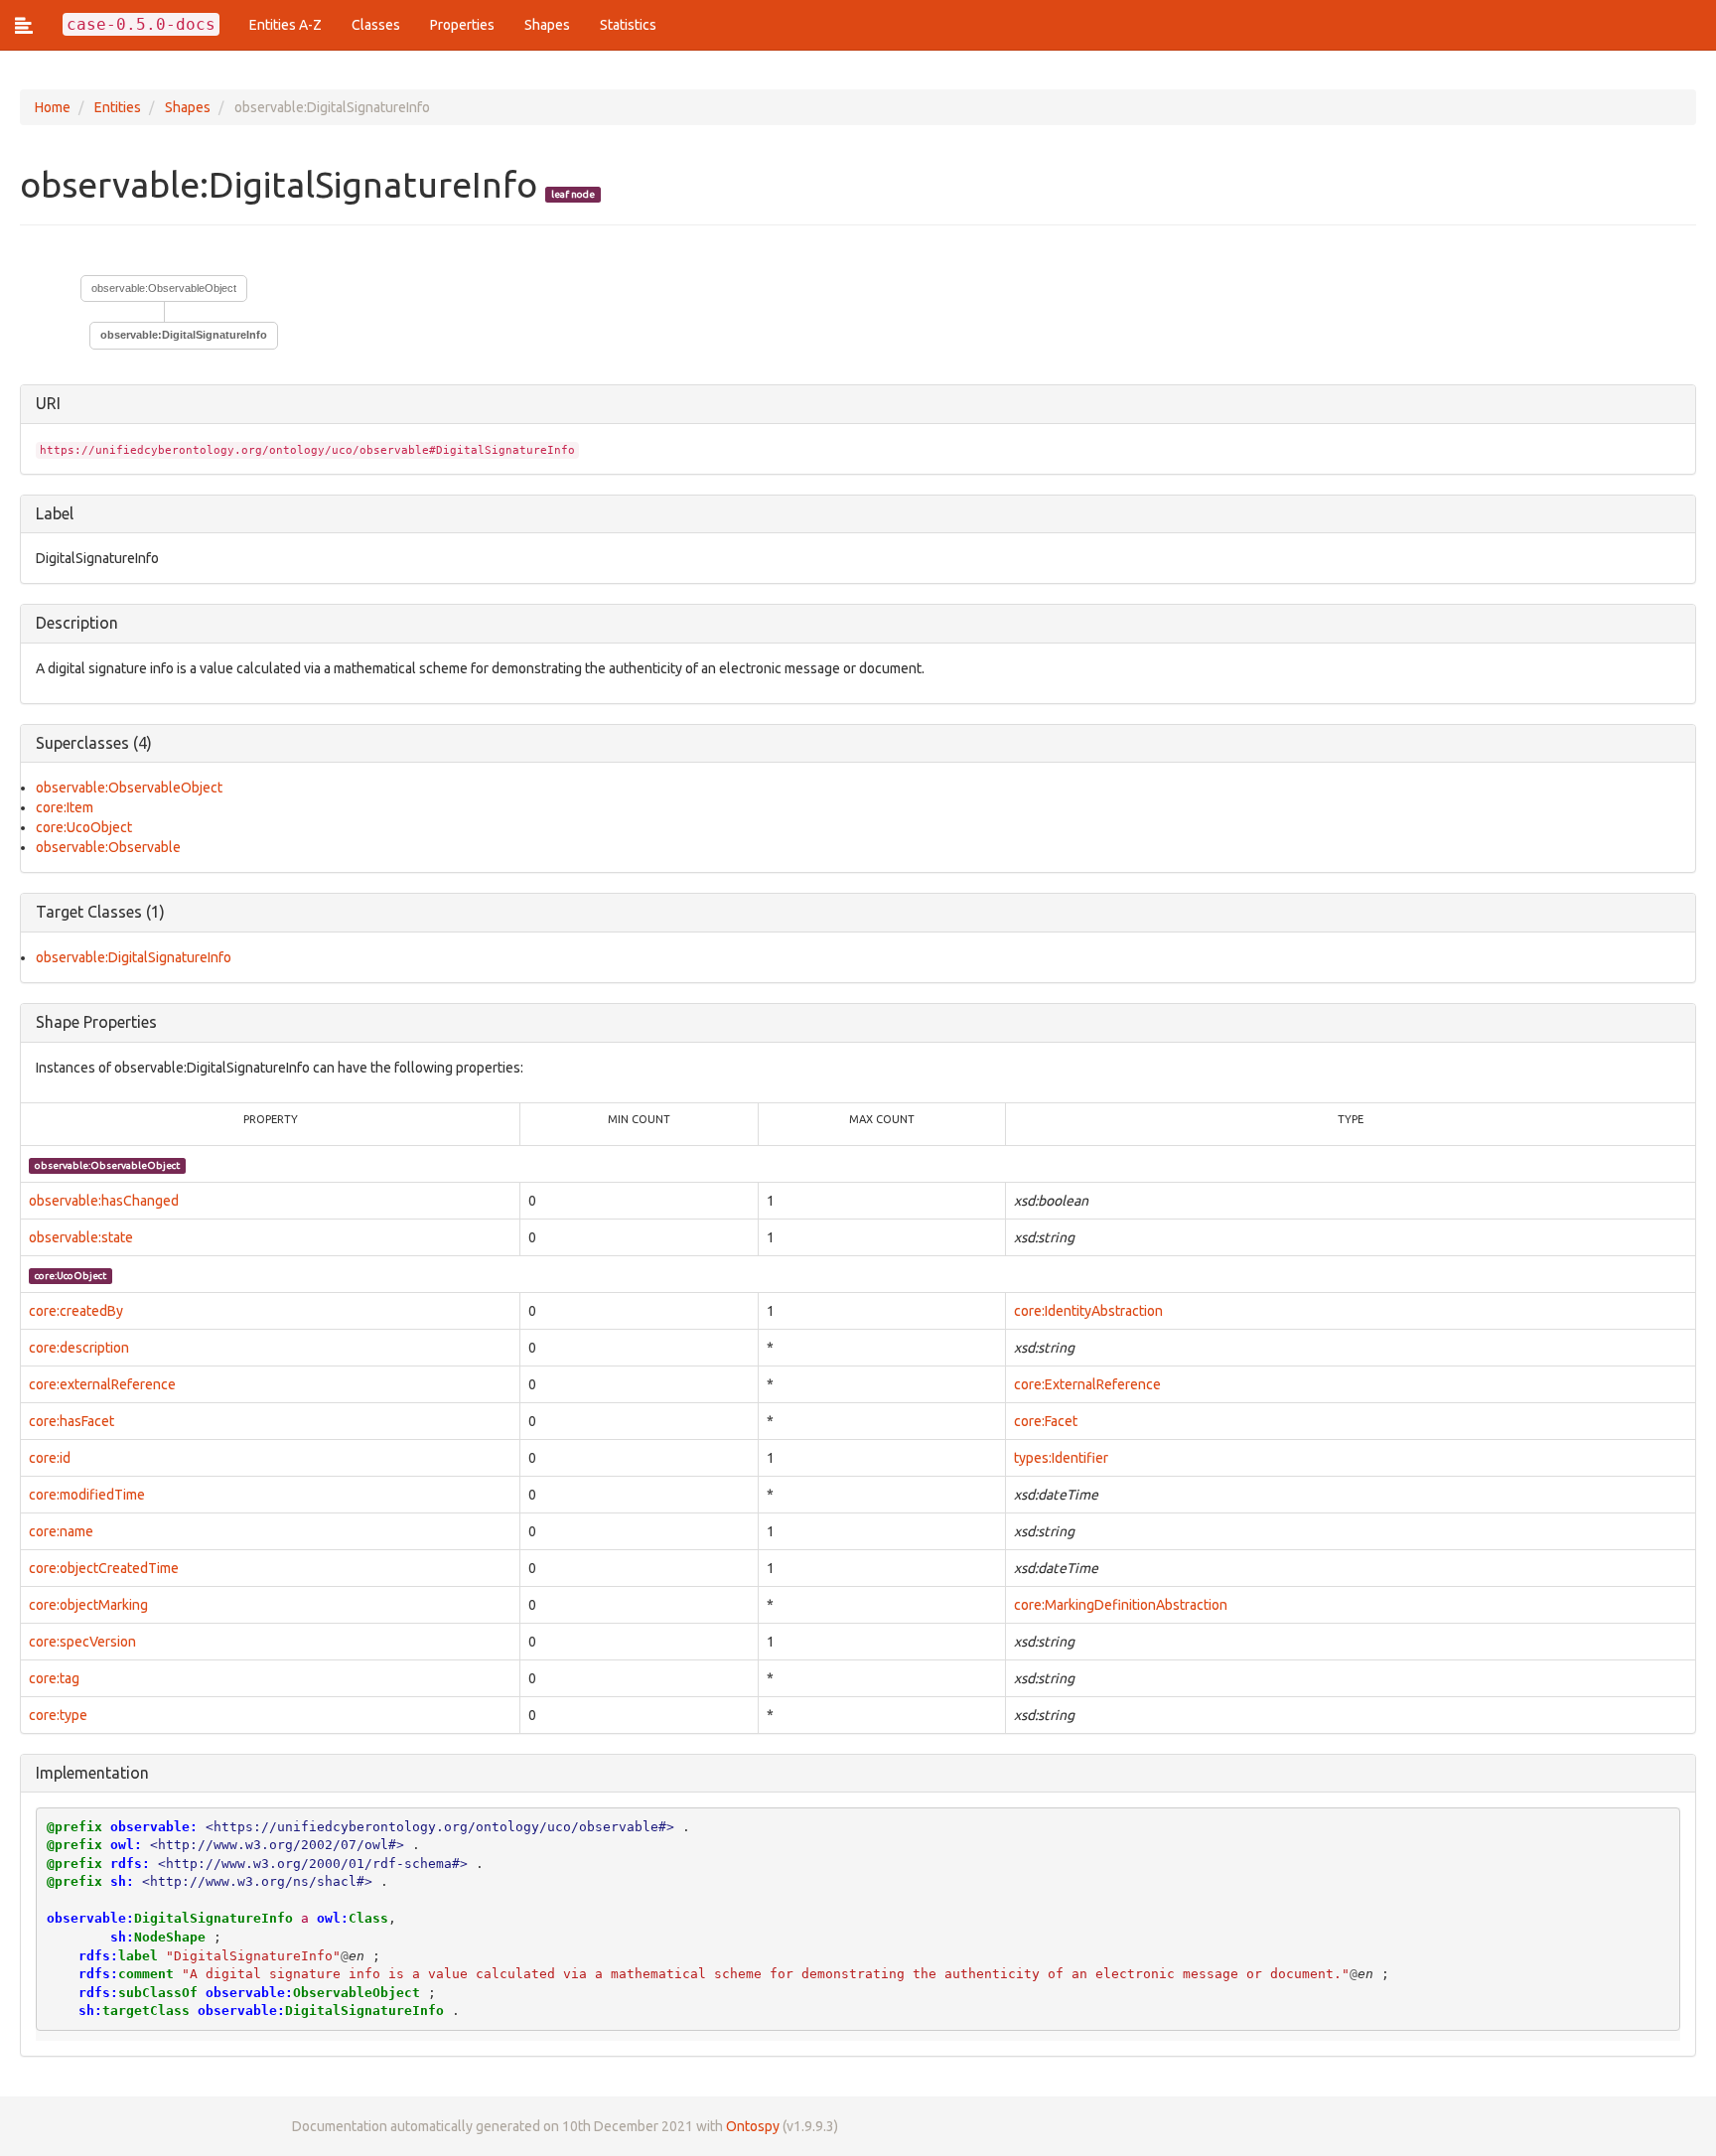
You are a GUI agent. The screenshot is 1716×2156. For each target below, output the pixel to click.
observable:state (81, 1237)
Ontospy (753, 2126)
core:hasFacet (71, 1421)
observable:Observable (108, 847)
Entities (118, 107)
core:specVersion (82, 1642)
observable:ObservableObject (164, 288)
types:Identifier (1061, 1458)
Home (53, 107)
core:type (58, 1715)
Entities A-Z (286, 25)
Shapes (547, 25)
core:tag (54, 1678)
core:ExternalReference (1087, 1384)
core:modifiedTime (87, 1495)
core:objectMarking (88, 1605)
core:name (61, 1531)
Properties (462, 25)
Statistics (628, 25)
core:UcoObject (84, 827)
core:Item (65, 807)
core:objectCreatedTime (104, 1568)
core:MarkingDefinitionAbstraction (1121, 1605)
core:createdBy (76, 1311)
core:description (79, 1348)
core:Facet (1046, 1421)
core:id (50, 1458)
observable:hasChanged (104, 1201)
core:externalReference (102, 1384)
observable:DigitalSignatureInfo (134, 957)
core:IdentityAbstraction (1088, 1311)
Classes (376, 25)
